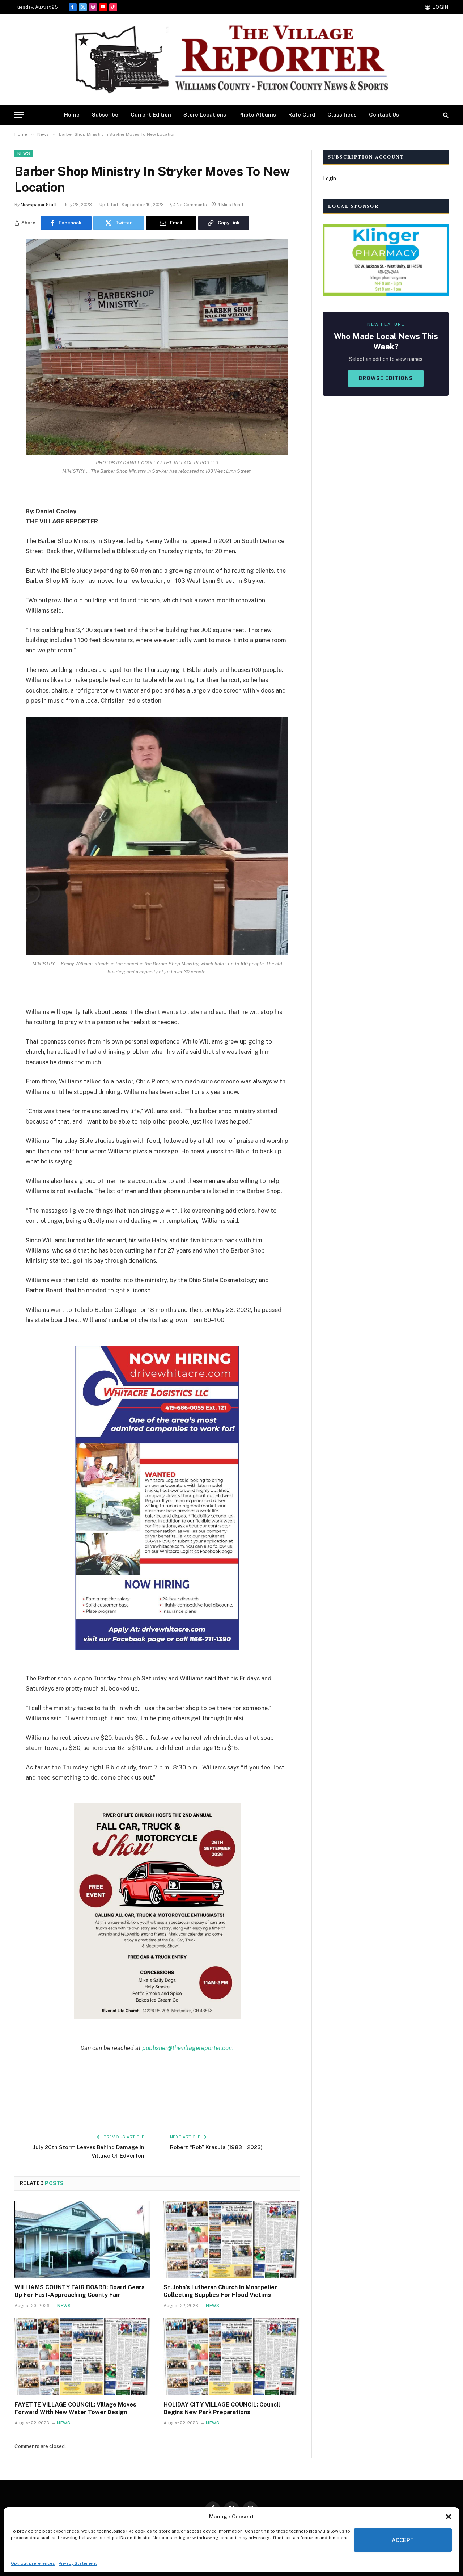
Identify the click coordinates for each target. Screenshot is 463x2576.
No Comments (192, 205)
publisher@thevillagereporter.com (188, 2048)
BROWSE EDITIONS (386, 378)
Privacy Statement (78, 2563)
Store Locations (205, 115)
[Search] (445, 115)
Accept (403, 2540)
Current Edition (151, 115)
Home (72, 115)
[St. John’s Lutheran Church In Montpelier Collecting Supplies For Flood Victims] (231, 2239)
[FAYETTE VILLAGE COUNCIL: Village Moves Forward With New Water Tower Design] (82, 2357)
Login (330, 178)
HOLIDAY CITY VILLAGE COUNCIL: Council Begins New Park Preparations (222, 2409)
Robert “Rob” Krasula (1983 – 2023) (216, 2147)
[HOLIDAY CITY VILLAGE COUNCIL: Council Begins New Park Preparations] (231, 2357)
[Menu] (19, 115)
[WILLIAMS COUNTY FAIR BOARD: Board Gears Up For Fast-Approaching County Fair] (82, 2239)
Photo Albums (257, 115)
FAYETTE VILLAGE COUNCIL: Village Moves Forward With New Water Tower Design (75, 2409)
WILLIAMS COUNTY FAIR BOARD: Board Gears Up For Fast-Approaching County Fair (80, 2291)
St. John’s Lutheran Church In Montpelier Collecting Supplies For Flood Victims (220, 2291)
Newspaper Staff (39, 205)
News (24, 153)
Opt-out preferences (33, 2563)
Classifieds (342, 115)
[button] (449, 2517)
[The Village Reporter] (231, 60)
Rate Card (302, 115)
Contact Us (384, 115)
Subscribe (105, 115)
